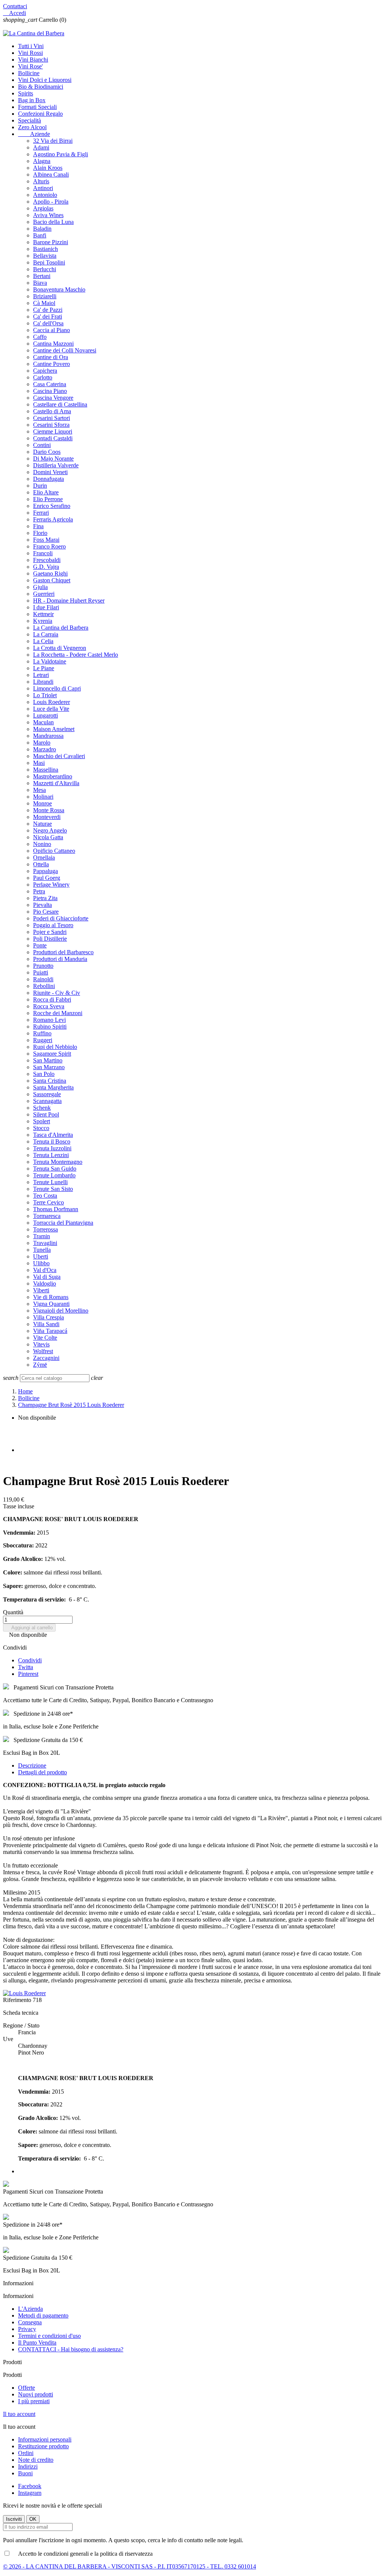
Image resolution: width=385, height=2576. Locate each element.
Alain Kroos (48, 168)
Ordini (26, 2453)
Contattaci (15, 6)
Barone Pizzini (51, 242)
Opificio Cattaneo (54, 851)
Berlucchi (45, 269)
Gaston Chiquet (52, 580)
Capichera (45, 371)
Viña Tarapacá (50, 1331)
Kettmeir (43, 614)
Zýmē (40, 1365)
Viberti (41, 1290)
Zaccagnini (46, 1358)
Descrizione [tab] (32, 1765)
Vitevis (41, 1344)
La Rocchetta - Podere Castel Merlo (76, 655)
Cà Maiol (44, 303)
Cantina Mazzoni (53, 344)
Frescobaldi (47, 560)
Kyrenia (43, 621)
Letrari (41, 675)
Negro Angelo (50, 830)
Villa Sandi (46, 1324)
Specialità (30, 120)
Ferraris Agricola (53, 519)
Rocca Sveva (49, 1006)
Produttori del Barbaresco (63, 952)
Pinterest (28, 1674)
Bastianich (45, 249)
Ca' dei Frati (48, 317)
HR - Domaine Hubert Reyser (69, 601)
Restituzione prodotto (43, 2446)
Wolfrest (43, 1351)
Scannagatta (47, 1101)
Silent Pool (46, 1114)
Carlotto (43, 377)
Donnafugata (49, 479)
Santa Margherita (53, 1087)
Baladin (42, 229)
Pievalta (42, 905)
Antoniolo (45, 195)
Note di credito (36, 2460)
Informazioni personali (45, 2439)
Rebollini (44, 986)
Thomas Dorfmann (56, 1209)
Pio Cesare (46, 912)
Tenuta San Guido (55, 1169)
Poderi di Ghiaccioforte (61, 918)
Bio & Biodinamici (41, 87)
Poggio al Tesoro (53, 925)
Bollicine (29, 73)
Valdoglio (45, 1283)
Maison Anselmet (54, 729)
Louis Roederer (52, 702)
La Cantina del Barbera (61, 628)
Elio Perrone (48, 499)
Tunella (42, 1250)
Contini (42, 445)
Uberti (41, 1256)
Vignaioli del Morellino (61, 1311)
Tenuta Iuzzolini (52, 1148)
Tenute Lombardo (54, 1175)
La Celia (43, 641)
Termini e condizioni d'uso (49, 2336)
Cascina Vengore (53, 398)
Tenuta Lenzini (51, 1155)
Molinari (43, 797)
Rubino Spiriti (50, 1027)
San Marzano (49, 1067)
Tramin (42, 1236)
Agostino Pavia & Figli (61, 154)
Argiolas (43, 208)
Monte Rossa (49, 810)
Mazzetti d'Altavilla (56, 783)
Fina (38, 526)
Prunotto (43, 966)
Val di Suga (47, 1277)
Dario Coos (47, 452)
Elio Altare (46, 492)
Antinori (43, 188)
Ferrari (41, 513)
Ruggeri (43, 1040)
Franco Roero (49, 546)
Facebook (30, 2486)
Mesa (39, 790)
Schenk (42, 1108)
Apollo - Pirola (51, 202)
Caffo (40, 337)
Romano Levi (49, 1020)
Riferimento (18, 2000)
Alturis (41, 181)
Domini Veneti (50, 472)
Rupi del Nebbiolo (55, 1047)
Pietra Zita (45, 898)
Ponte (40, 945)
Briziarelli (45, 296)
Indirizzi (28, 2466)
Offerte (27, 2388)
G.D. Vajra (46, 567)
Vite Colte (45, 1338)
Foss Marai (46, 540)
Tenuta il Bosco (52, 1141)
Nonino (42, 844)
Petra (39, 891)
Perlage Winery (51, 885)
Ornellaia (44, 857)
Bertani (42, 276)
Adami (41, 147)
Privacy (27, 2329)
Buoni (25, 2473)
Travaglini (45, 1243)
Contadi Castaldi (53, 438)
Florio (40, 533)
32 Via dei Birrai (53, 141)
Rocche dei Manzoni (58, 1013)
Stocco (41, 1128)
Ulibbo (41, 1263)
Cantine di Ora (51, 357)
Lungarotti (45, 715)
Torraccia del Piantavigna (63, 1223)
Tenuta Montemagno (58, 1162)
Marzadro (45, 749)
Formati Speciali (37, 107)
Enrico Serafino (52, 506)
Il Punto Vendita (37, 2343)
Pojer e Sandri (50, 932)
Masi (39, 763)
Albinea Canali (51, 175)
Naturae (42, 824)
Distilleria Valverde (56, 465)
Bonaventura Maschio (59, 289)
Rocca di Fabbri (52, 999)
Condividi (30, 1660)
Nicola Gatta (48, 837)
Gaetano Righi (50, 573)
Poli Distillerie (50, 939)
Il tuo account (19, 2414)
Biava (40, 283)
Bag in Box (32, 100)
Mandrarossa (48, 736)
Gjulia (40, 587)
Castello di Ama (52, 411)
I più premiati (34, 2401)
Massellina (46, 770)
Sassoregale (47, 1094)
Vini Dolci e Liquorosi (45, 80)
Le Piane (44, 668)
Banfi (40, 235)
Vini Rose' (30, 66)
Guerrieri (44, 594)
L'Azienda (30, 2309)
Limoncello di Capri (57, 688)
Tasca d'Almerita (53, 1135)
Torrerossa (45, 1229)
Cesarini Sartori (52, 418)
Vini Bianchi (33, 60)
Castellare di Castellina (60, 404)
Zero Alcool (32, 127)
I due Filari (46, 607)
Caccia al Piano (52, 330)
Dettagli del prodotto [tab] (42, 1772)
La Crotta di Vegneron (60, 648)
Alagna (42, 161)
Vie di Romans (51, 1297)
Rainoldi (43, 979)
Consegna (30, 2322)
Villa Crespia (49, 1317)
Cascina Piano (50, 391)
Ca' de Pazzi (48, 310)
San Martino (48, 1060)
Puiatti (41, 972)
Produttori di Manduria (60, 959)
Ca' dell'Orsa (48, 323)
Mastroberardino (53, 776)
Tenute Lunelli (50, 1182)
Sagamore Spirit (52, 1054)
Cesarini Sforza (51, 425)
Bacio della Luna (53, 222)
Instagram (30, 2493)
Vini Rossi (30, 53)
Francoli (43, 553)
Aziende (34, 134)
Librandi (43, 682)
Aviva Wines (48, 215)
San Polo (44, 1074)
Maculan (43, 722)
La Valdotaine (50, 661)
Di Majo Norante (53, 459)
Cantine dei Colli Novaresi (65, 350)
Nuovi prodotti (36, 2394)
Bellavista (45, 256)
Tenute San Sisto (53, 1189)
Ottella (41, 864)
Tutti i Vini (31, 46)
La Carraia (46, 634)
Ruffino (42, 1033)
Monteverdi (47, 817)
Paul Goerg (47, 878)
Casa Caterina (50, 384)
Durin (40, 486)
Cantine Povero (52, 364)
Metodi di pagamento (43, 2315)
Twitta (26, 1667)
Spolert (42, 1121)
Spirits (26, 93)
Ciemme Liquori (53, 431)
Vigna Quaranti (51, 1304)
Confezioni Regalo (40, 114)
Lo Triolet (45, 695)
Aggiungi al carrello (29, 1628)
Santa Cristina (50, 1081)
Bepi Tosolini (49, 262)
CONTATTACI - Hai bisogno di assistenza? (71, 2349)
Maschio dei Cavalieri (59, 756)
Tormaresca (47, 1216)
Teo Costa (45, 1196)
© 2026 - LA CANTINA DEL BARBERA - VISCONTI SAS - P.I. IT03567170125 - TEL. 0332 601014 (130, 2566)
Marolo (42, 743)
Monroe (42, 803)
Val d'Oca (45, 1270)
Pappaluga (45, 871)
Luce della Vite (51, 709)
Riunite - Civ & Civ (57, 993)
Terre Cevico (49, 1202)
